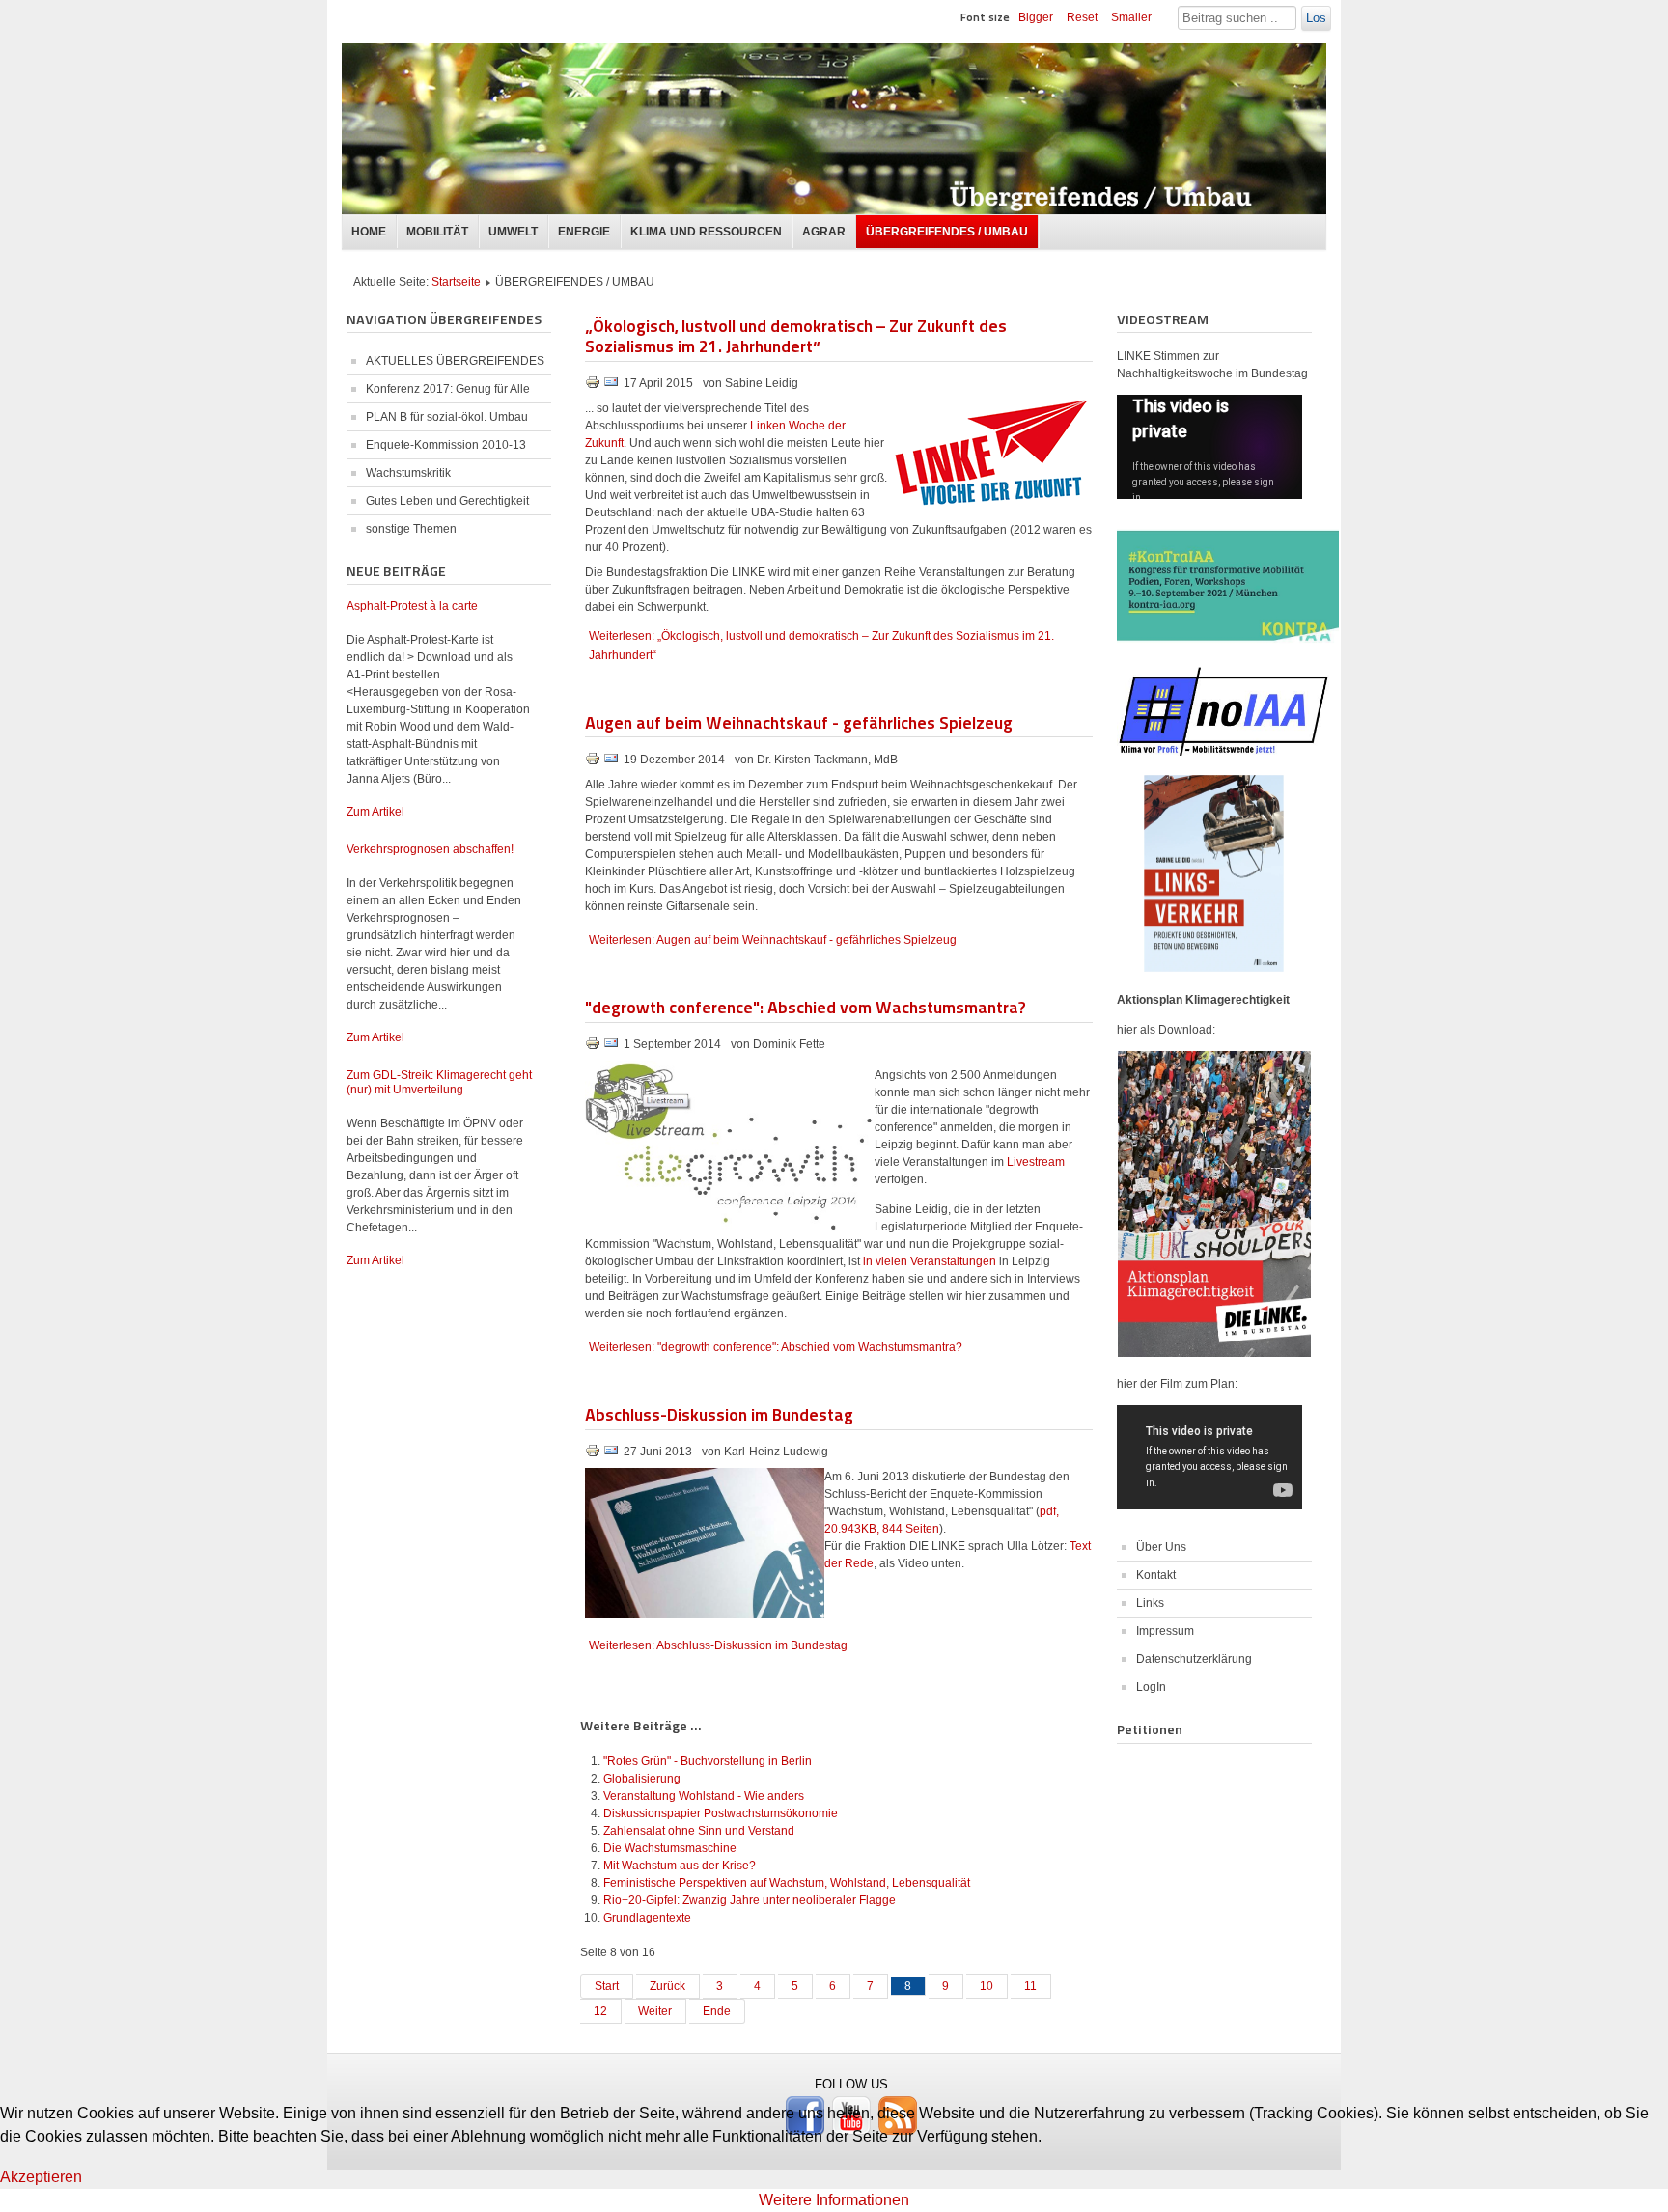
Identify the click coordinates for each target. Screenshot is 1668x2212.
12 (600, 2011)
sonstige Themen (411, 529)
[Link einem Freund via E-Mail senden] (611, 386)
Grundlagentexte (647, 1918)
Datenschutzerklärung (1194, 1659)
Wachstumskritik (408, 473)
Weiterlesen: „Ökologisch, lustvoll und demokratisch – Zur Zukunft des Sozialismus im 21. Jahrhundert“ (821, 645)
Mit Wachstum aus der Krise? (680, 1866)
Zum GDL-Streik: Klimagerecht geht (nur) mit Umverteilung (439, 1082)
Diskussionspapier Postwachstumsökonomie (721, 1813)
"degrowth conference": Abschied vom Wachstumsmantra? (805, 1006)
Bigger (1036, 17)
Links (1150, 1603)
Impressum (1165, 1631)
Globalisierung (642, 1779)
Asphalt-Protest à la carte (412, 606)
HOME (369, 232)
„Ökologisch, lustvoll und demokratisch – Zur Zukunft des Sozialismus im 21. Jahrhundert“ (796, 335)
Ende (717, 2011)
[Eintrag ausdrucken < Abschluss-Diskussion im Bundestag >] (594, 1454)
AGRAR (824, 232)
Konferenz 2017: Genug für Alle (448, 389)
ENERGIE (584, 232)
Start (607, 1986)
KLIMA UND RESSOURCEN (706, 232)
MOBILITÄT (437, 232)
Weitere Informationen (834, 2200)
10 (987, 1986)
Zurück (667, 1986)
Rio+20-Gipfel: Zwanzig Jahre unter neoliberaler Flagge (750, 1900)
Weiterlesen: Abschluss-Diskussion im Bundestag (718, 1645)
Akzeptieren (41, 2177)
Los (1316, 18)
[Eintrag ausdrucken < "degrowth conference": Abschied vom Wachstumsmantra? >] (594, 1047)
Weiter (655, 2011)
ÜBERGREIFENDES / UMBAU (947, 232)
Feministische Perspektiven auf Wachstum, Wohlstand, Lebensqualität (787, 1883)
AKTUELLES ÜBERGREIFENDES (455, 361)
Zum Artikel (375, 812)
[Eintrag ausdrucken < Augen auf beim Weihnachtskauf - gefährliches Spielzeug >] (594, 762)
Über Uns (1161, 1547)
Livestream (1036, 1162)
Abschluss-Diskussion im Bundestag (719, 1413)
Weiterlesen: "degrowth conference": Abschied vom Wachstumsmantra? (776, 1347)
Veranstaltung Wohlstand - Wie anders (704, 1796)
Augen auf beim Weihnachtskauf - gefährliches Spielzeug (799, 721)
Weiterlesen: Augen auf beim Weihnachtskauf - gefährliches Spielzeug (773, 940)
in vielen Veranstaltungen (930, 1261)
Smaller (1131, 17)
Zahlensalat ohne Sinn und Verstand (699, 1831)
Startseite (456, 282)
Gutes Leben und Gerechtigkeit (447, 501)
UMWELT (513, 232)
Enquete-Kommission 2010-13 (446, 445)
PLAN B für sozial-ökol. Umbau (447, 417)
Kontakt (1156, 1575)
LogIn (1151, 1687)
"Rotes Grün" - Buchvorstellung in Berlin (708, 1761)
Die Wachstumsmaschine (670, 1848)
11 (1030, 1986)
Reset (1082, 17)
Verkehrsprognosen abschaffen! (430, 849)
